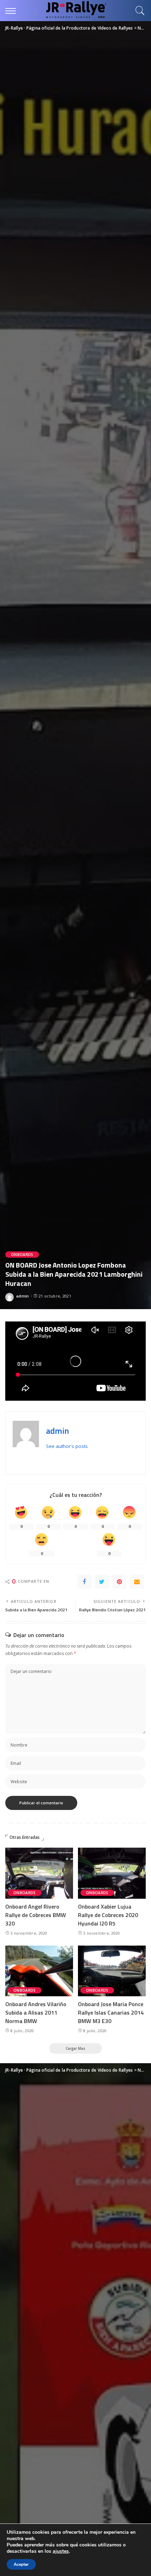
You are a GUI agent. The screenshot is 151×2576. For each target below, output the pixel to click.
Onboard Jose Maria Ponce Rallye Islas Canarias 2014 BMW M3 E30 (111, 2012)
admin (23, 1296)
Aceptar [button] (21, 2564)
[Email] (137, 1582)
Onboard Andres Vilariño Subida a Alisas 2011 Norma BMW (36, 2012)
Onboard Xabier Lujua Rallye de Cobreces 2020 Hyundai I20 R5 (108, 1915)
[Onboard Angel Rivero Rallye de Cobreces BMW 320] (39, 1873)
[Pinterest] (119, 1582)
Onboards (22, 1255)
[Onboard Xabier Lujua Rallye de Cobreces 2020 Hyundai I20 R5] (112, 1873)
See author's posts (67, 1446)
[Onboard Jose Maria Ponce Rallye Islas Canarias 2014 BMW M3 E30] (112, 1971)
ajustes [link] (61, 2551)
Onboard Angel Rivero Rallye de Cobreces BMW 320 (36, 1915)
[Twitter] (102, 1582)
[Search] (138, 11)
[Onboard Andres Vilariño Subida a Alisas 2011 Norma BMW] (39, 1971)
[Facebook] (84, 1582)
